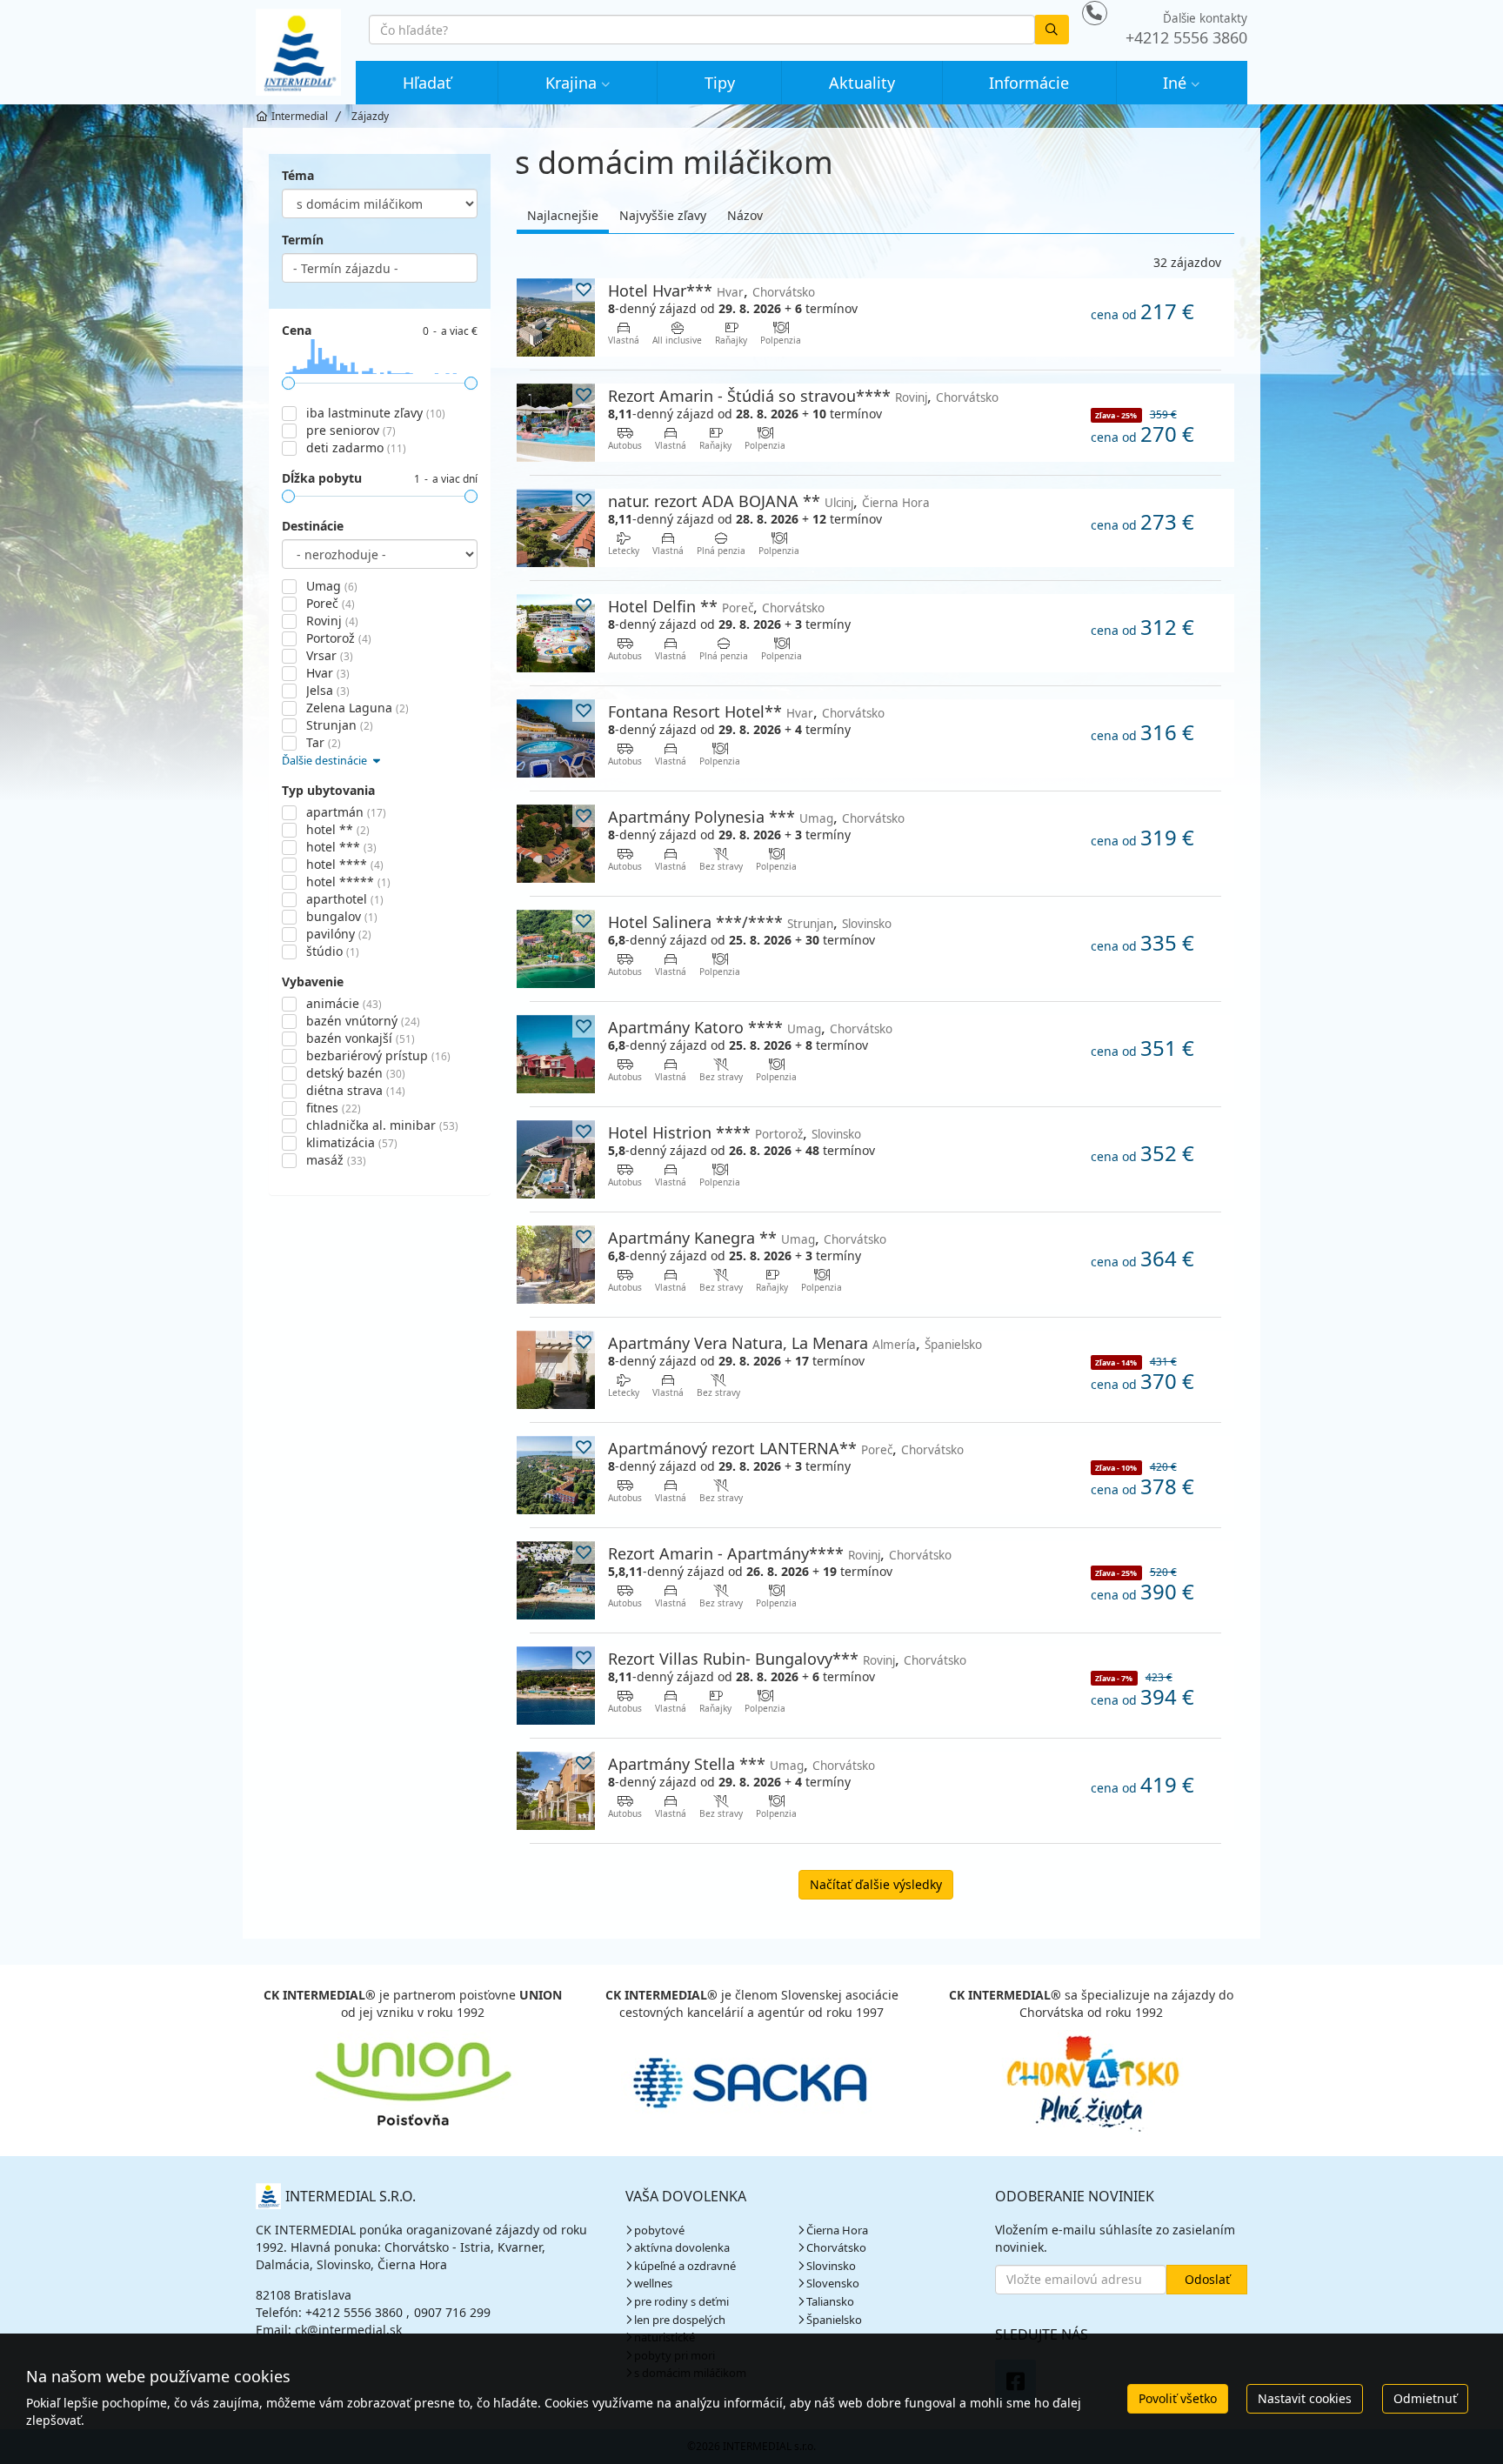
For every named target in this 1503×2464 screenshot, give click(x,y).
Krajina (571, 83)
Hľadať (427, 83)
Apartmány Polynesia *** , (756, 816)
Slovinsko (831, 2266)
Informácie (1029, 83)
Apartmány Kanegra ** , (747, 1237)
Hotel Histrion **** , (735, 1132)
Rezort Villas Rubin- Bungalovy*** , (787, 1658)
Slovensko (833, 2283)
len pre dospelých (680, 2320)
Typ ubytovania (328, 790)
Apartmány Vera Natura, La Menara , (795, 1342)
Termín (303, 240)
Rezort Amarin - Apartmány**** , (780, 1553)
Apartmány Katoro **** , (750, 1027)
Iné (1175, 83)
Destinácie (313, 526)
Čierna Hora (837, 2230)
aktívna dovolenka (682, 2247)
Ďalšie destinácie (326, 761)
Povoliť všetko (1178, 2398)
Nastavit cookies (1305, 2398)
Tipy (720, 83)
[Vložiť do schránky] (584, 290)
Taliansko (830, 2301)
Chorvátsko (836, 2247)
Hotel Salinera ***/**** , (750, 921)
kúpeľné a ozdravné (685, 2266)
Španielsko (834, 2320)
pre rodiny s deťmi (681, 2301)
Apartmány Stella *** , (741, 1763)
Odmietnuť (1425, 2398)
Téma (298, 175)
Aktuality (862, 83)
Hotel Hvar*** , (711, 290)
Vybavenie (313, 982)
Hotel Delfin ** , (716, 606)
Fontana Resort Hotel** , (746, 711)
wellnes (653, 2283)
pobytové (659, 2230)
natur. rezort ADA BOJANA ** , (769, 501)
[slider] (288, 383)
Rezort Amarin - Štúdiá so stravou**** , (803, 395)
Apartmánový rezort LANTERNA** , (786, 1448)
